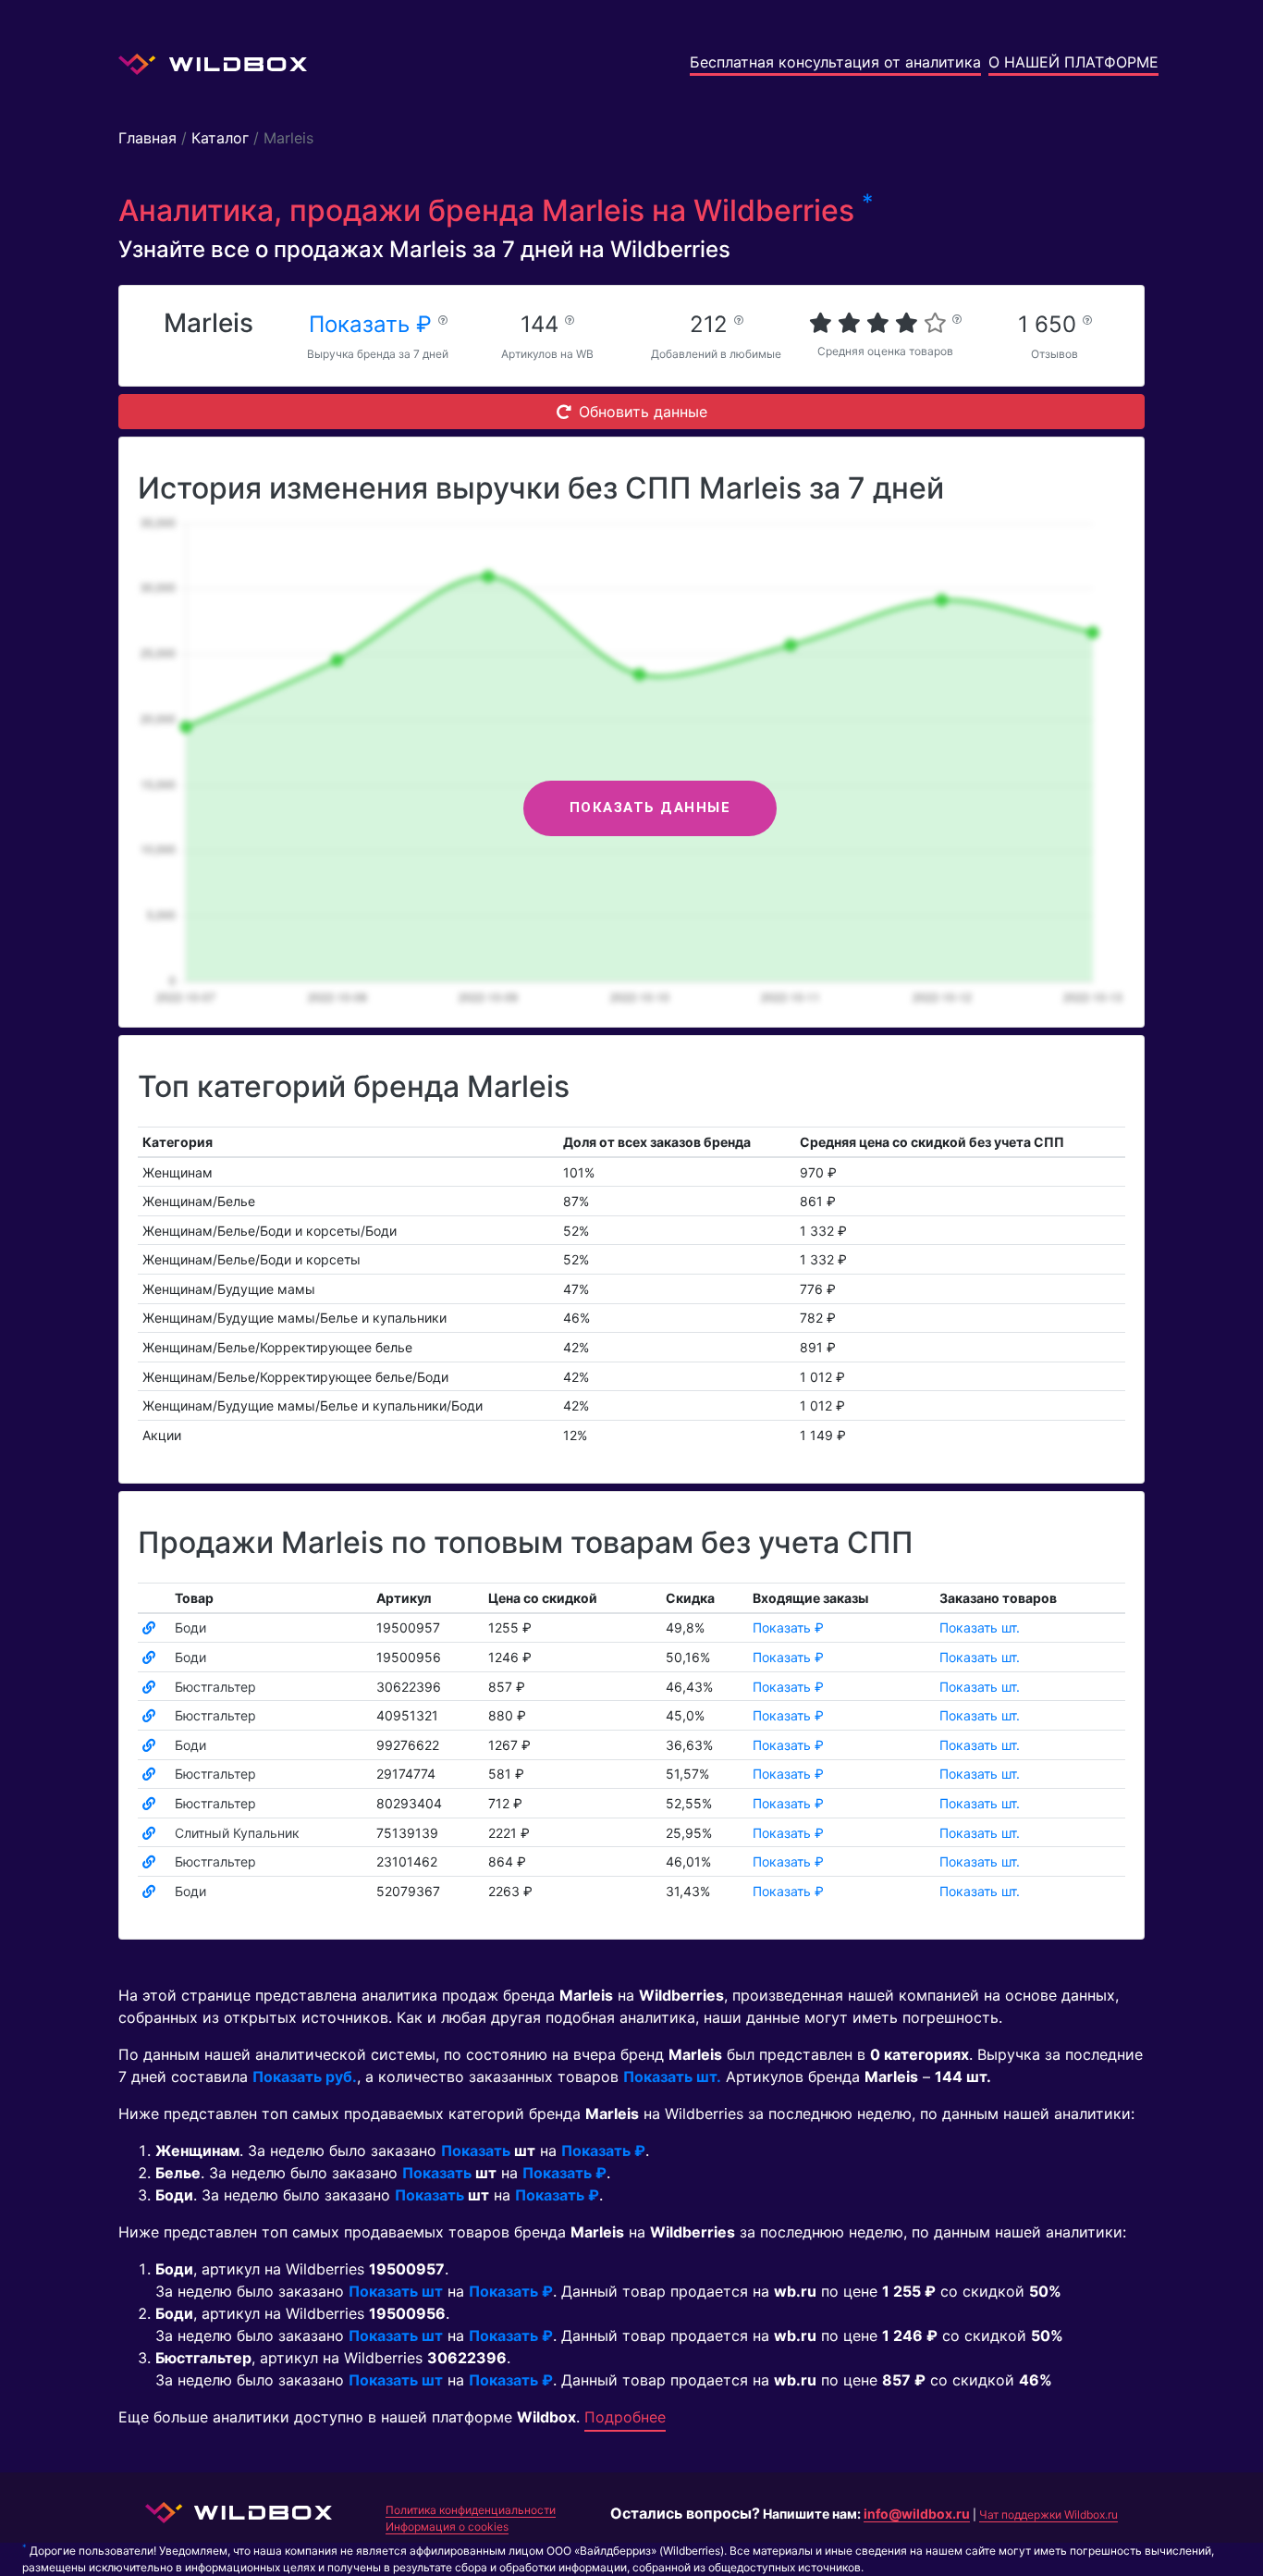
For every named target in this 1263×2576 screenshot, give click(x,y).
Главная (147, 138)
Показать (476, 2151)
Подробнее (625, 2417)
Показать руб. (305, 2077)
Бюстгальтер (215, 1687)
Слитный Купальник (237, 1833)
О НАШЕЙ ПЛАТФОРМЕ (1073, 62)
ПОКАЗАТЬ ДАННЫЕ (650, 807)
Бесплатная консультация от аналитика (835, 62)
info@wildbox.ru (917, 2514)
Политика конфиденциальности (471, 2510)
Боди (190, 1627)
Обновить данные (643, 412)
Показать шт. (980, 1627)
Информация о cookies (447, 2527)
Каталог (220, 138)
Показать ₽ (374, 324)
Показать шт (396, 2291)
